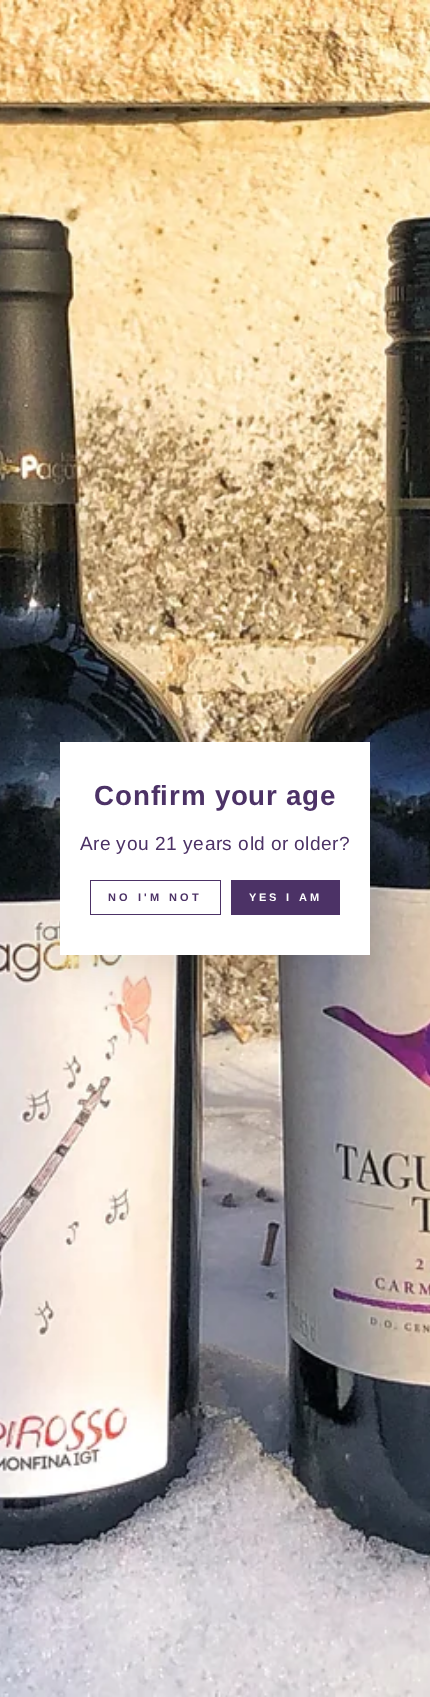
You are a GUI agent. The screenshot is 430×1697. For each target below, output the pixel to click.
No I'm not (155, 897)
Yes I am (285, 897)
